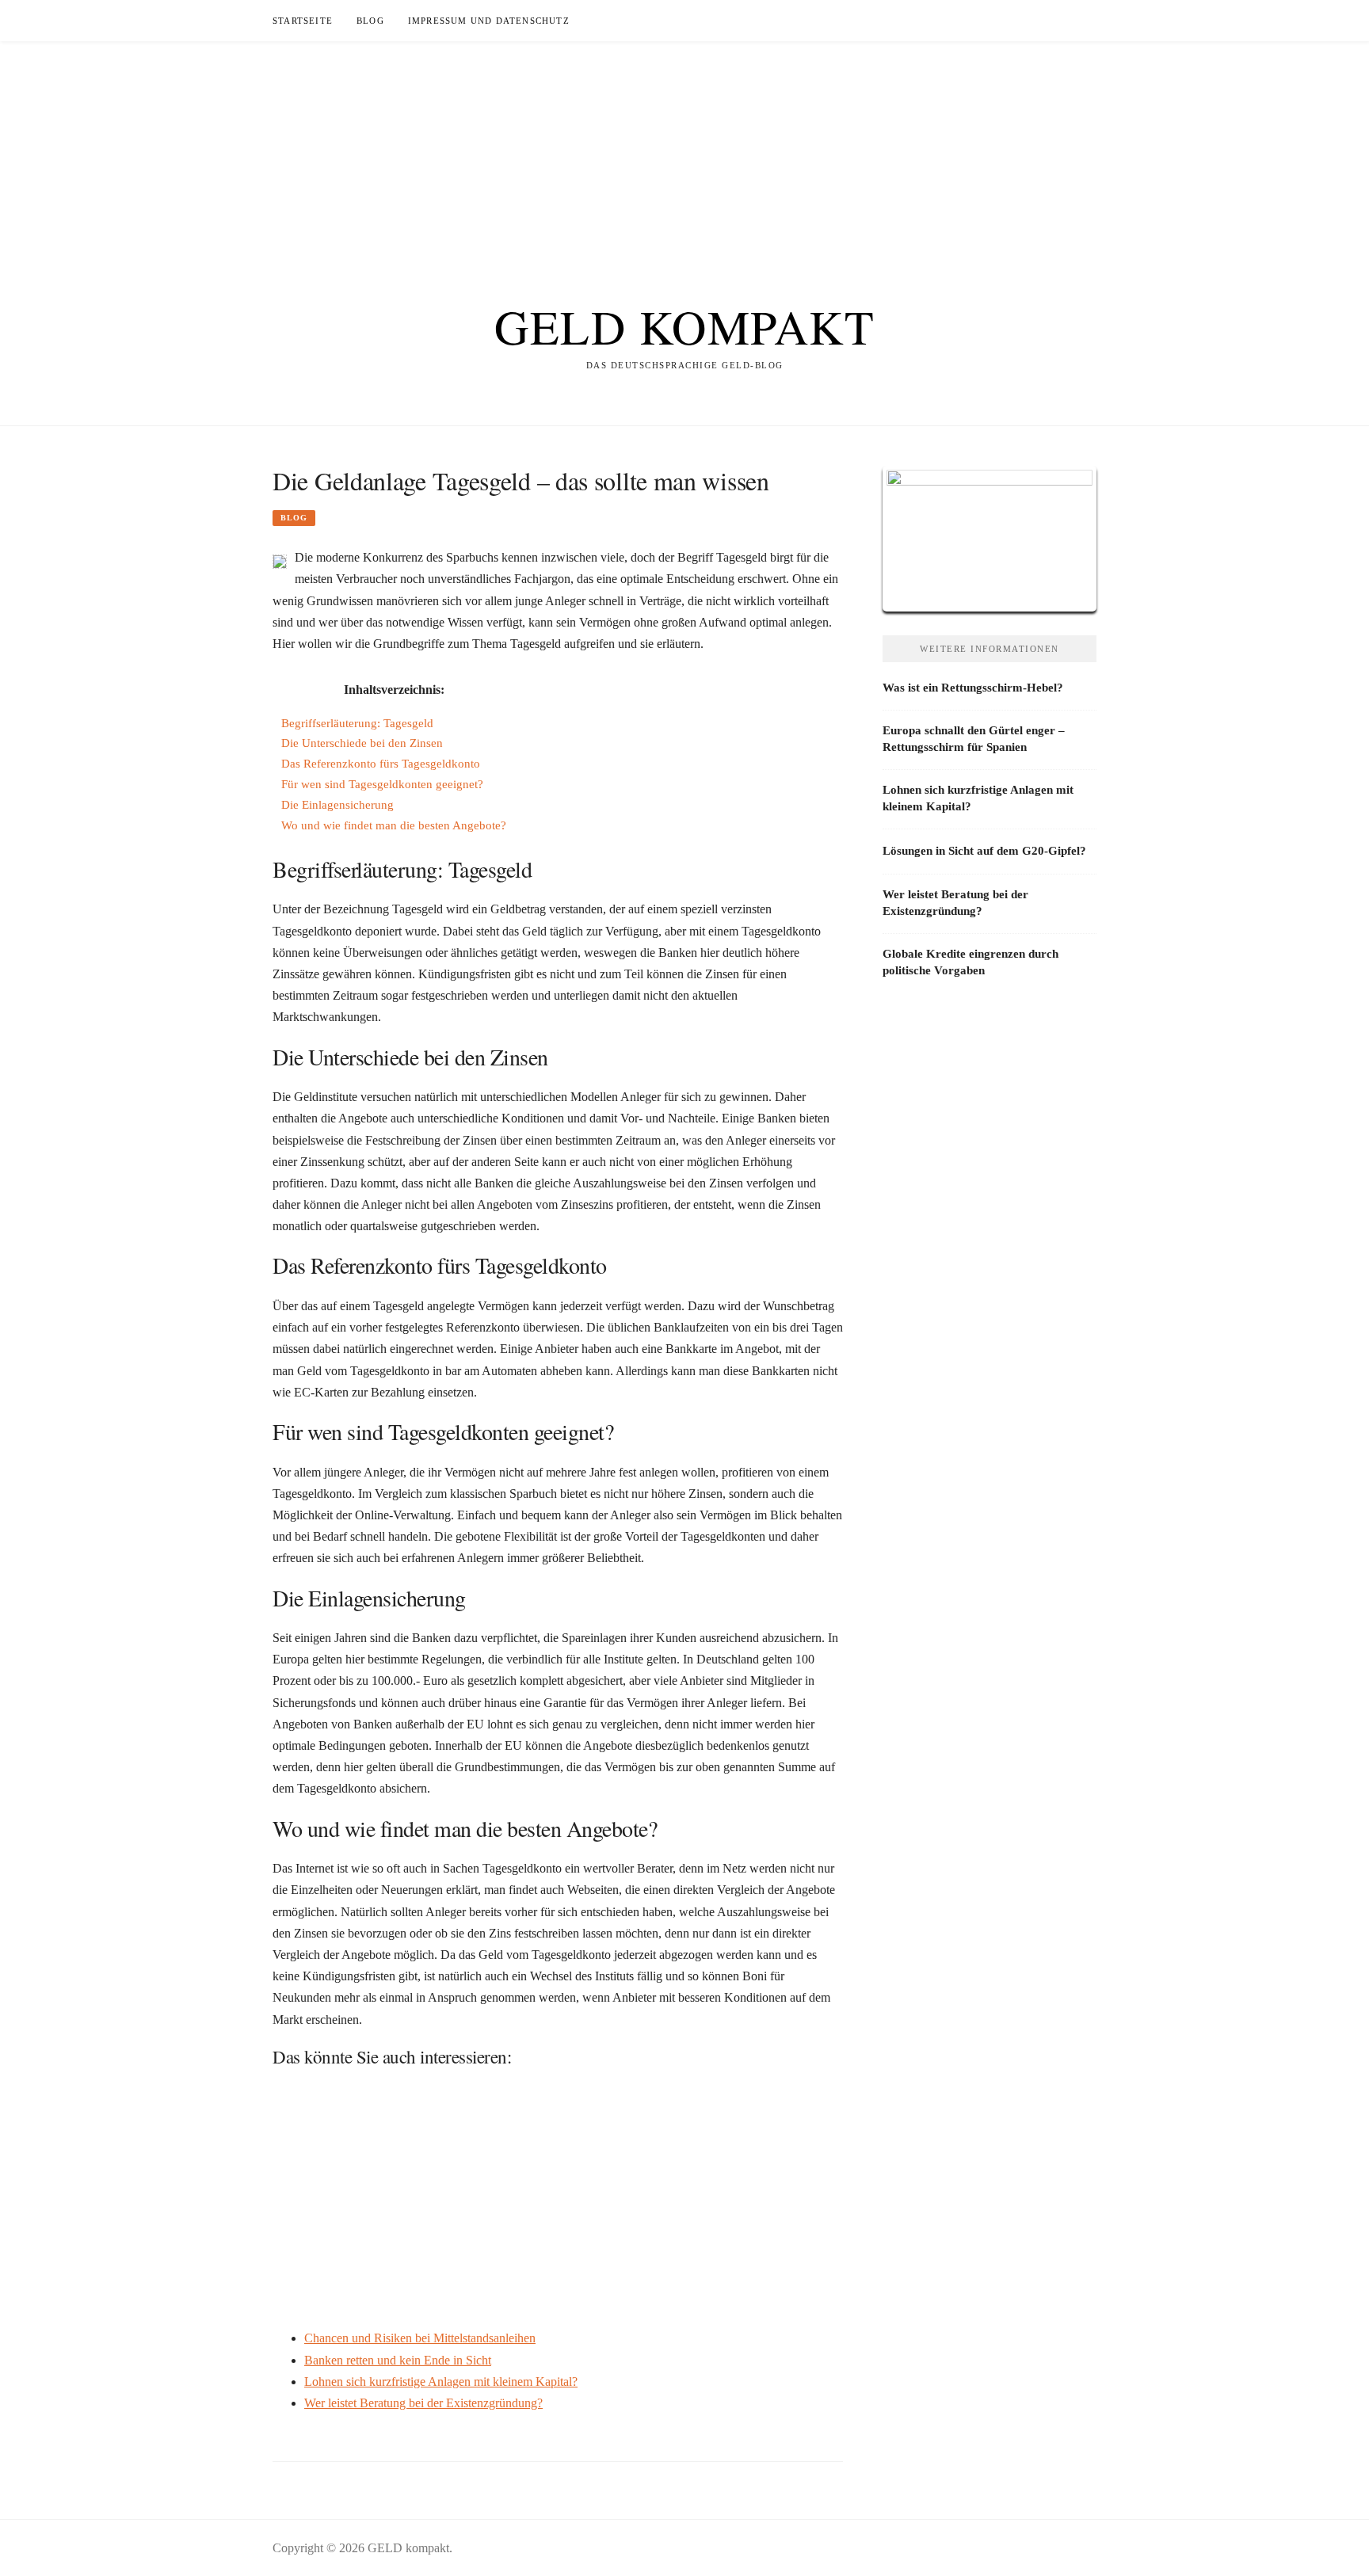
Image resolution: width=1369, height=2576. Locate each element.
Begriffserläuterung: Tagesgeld (357, 723)
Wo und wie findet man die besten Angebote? (394, 825)
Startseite (303, 21)
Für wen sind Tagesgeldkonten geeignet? (382, 784)
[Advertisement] (684, 152)
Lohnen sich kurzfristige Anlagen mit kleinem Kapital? (441, 2382)
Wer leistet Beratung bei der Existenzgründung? (423, 2403)
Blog (370, 21)
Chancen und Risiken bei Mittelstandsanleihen (420, 2338)
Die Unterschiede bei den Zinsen (362, 743)
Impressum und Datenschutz (489, 21)
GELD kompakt (684, 326)
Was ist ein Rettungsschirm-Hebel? (973, 688)
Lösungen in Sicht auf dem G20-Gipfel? (984, 851)
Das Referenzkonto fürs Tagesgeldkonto (381, 763)
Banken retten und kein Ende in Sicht (398, 2360)
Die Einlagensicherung (337, 804)
